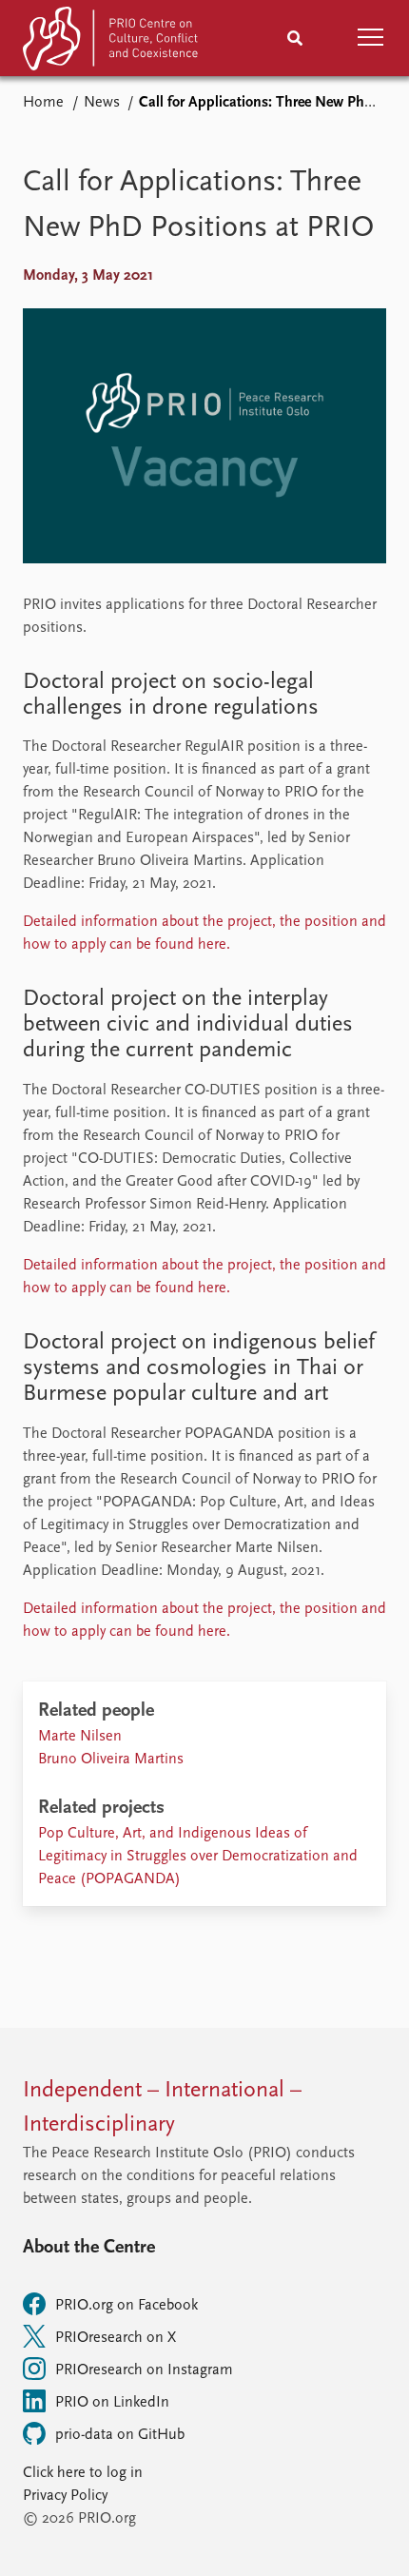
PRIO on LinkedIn (112, 2403)
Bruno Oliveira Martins (111, 1760)
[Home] (112, 42)
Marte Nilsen (80, 1737)
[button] (371, 38)
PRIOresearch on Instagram (144, 2370)
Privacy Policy (65, 2496)
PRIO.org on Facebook (127, 2306)
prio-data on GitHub (120, 2435)
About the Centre (89, 2248)
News (102, 103)
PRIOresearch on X (116, 2338)
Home (43, 103)
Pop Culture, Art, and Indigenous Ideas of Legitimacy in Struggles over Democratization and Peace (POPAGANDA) (198, 1857)
